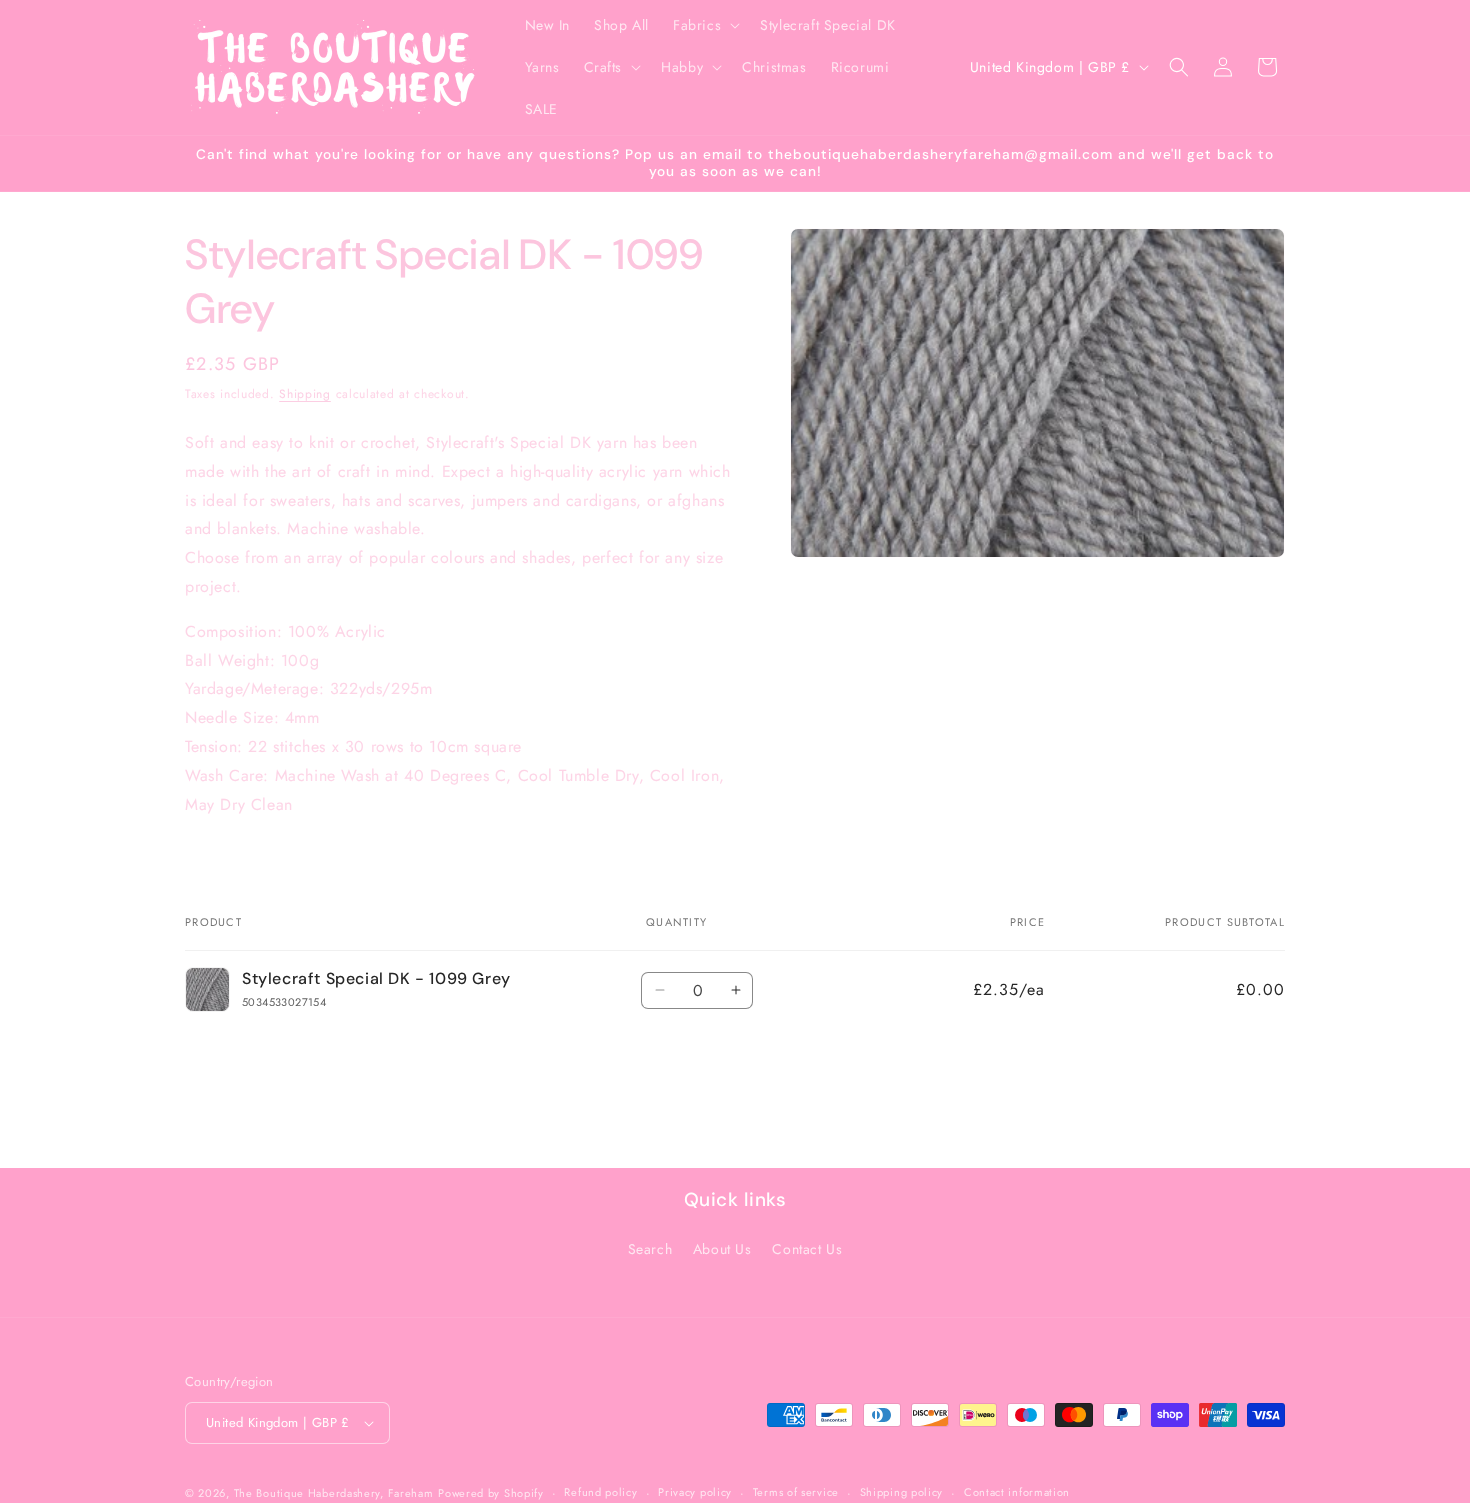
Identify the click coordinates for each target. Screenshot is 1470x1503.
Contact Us (807, 1249)
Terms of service (796, 1492)
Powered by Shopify (491, 1493)
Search (650, 1249)
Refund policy (600, 1492)
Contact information (1017, 1492)
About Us (722, 1249)
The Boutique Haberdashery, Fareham (334, 1493)
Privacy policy (695, 1492)
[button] (704, 25)
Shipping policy (902, 1492)
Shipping (305, 394)
